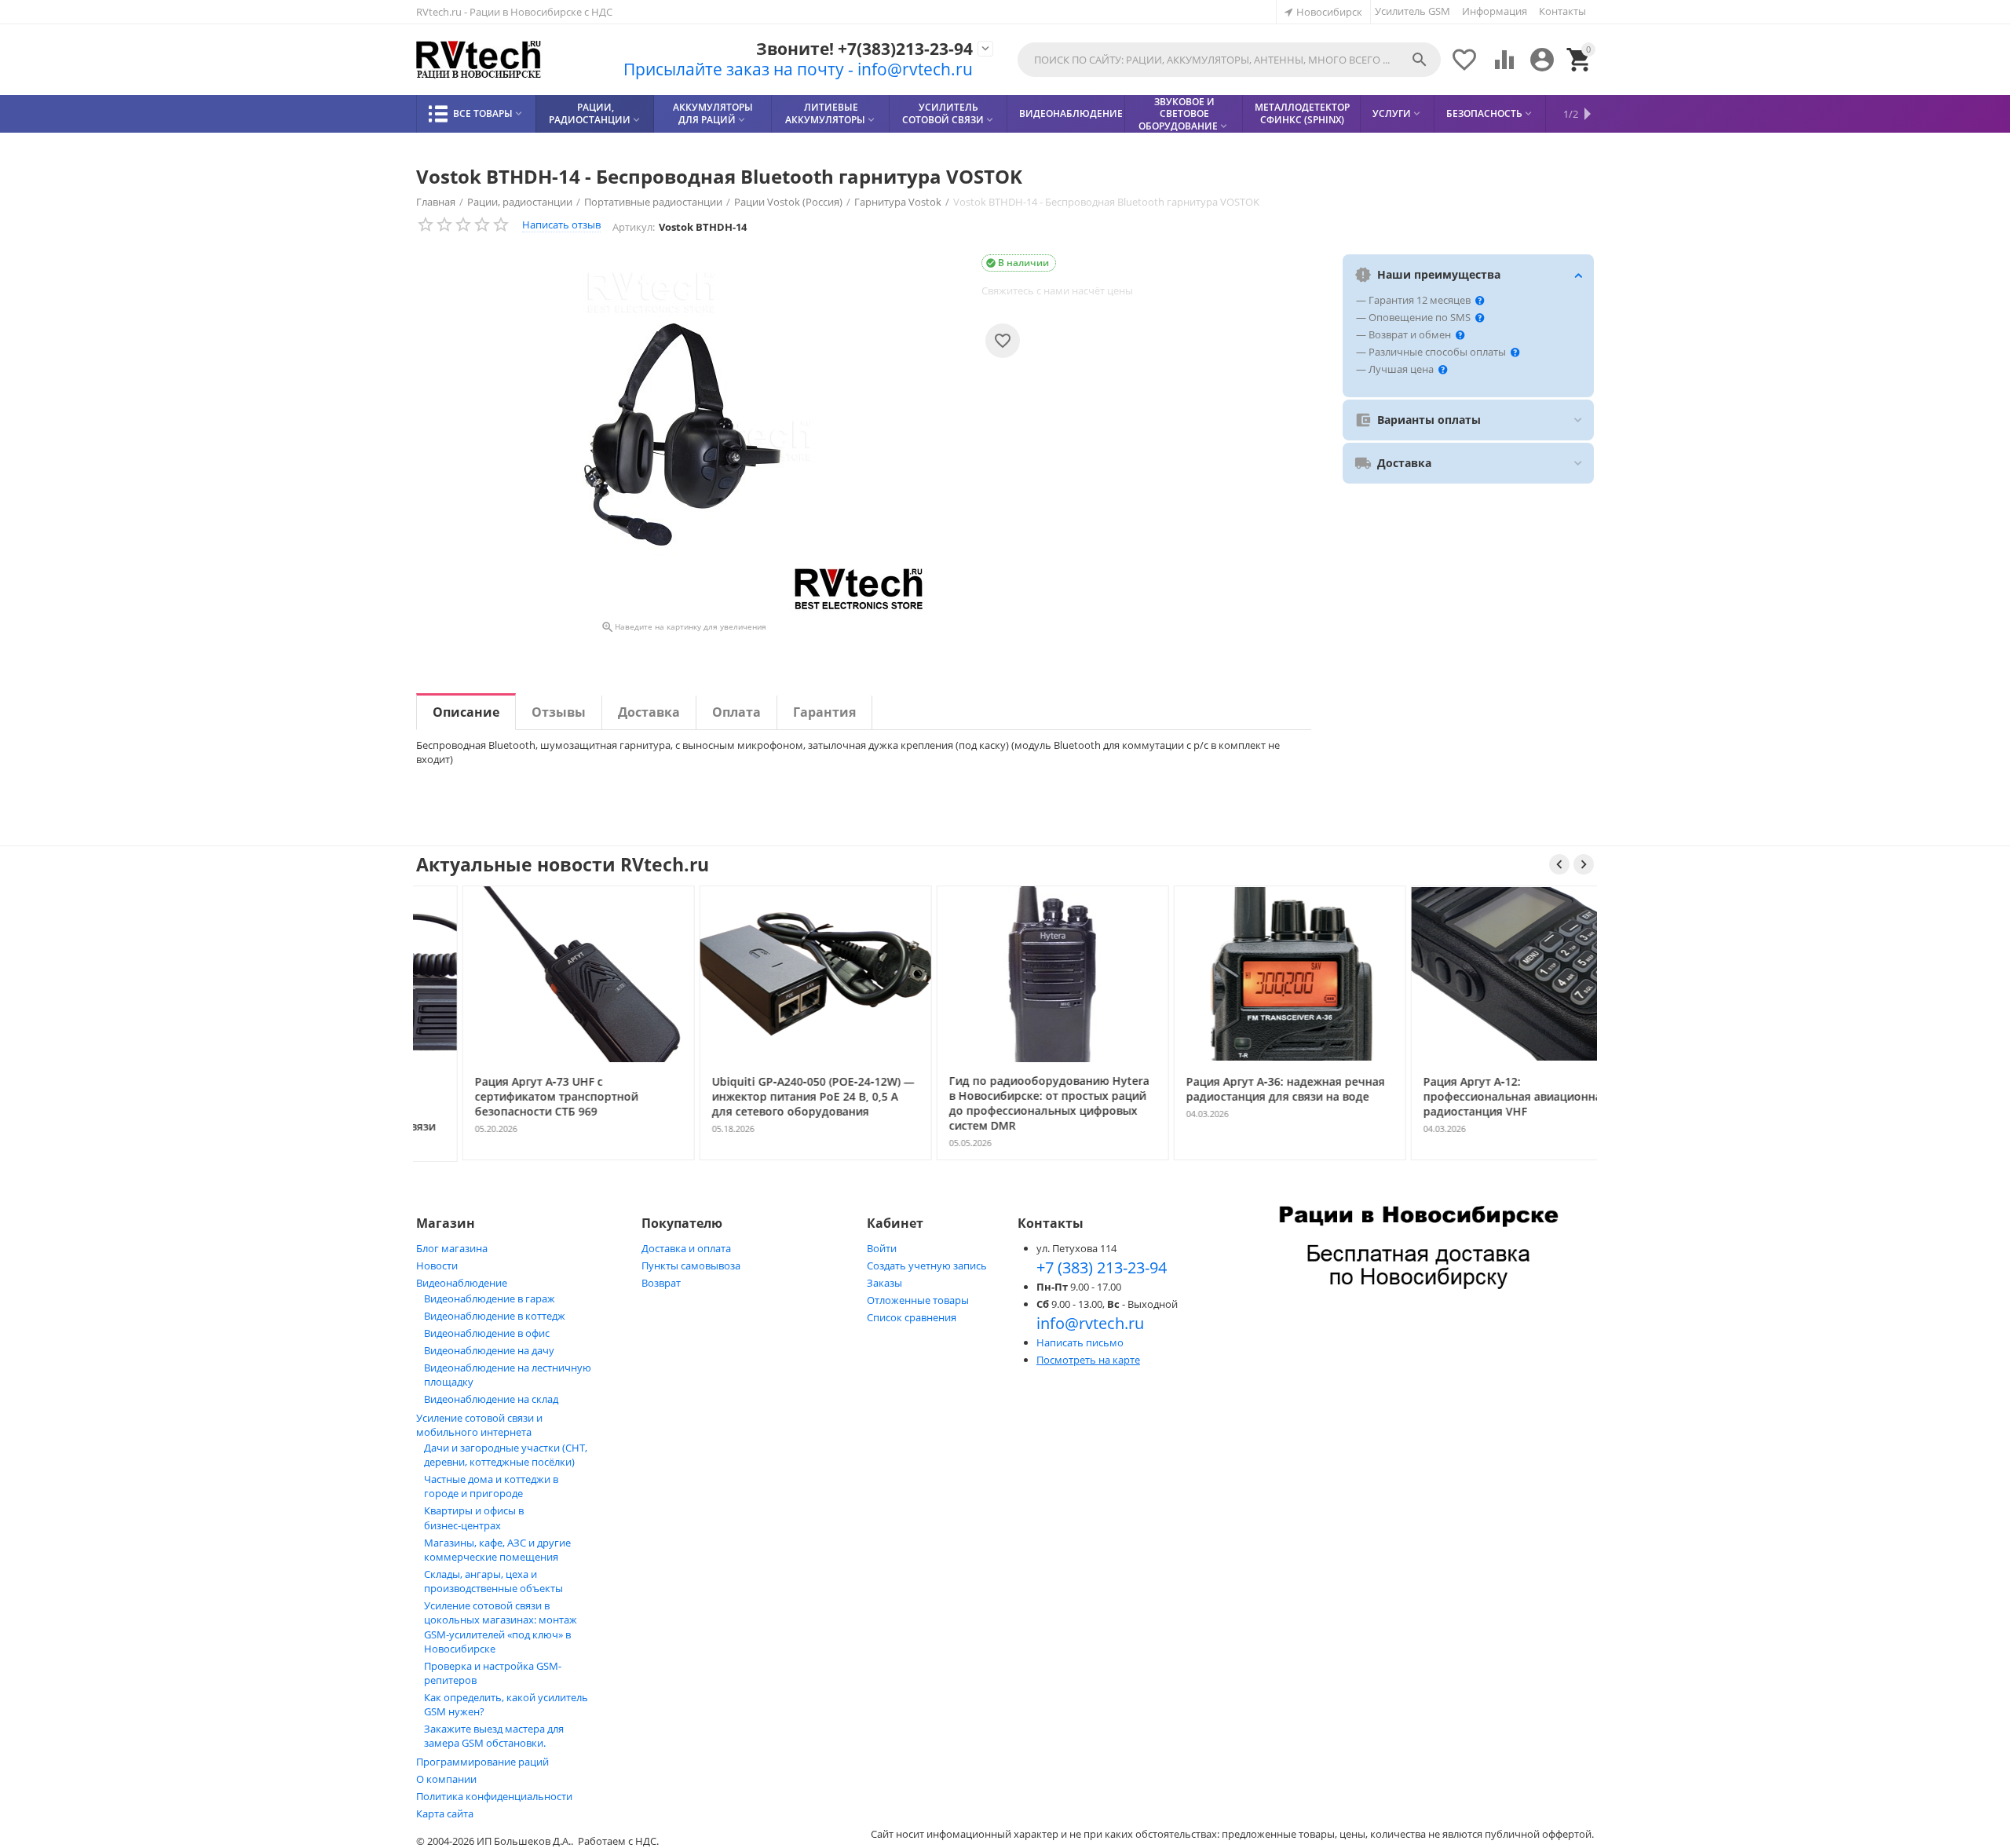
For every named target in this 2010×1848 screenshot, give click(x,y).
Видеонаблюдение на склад (491, 1399)
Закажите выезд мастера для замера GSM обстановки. (494, 1736)
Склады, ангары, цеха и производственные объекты (493, 1581)
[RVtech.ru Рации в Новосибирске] (479, 60)
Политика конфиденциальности (494, 1796)
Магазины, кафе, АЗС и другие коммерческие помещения (497, 1550)
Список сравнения (912, 1317)
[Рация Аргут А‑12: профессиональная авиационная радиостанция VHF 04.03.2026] (1480, 1159)
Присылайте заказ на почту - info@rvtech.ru (798, 69)
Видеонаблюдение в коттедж (495, 1316)
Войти (882, 1248)
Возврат (661, 1283)
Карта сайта (445, 1813)
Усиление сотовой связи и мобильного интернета (479, 1425)
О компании (446, 1779)
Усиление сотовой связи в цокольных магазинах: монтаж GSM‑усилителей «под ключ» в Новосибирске (501, 1627)
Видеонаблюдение (462, 1283)
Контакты (1562, 11)
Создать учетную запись (927, 1265)
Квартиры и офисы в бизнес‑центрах (474, 1518)
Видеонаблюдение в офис (487, 1333)
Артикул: (634, 227)
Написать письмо (1080, 1342)
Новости (437, 1265)
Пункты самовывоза (691, 1265)
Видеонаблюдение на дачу (489, 1350)
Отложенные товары (918, 1300)
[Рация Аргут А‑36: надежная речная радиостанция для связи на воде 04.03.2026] (1243, 1159)
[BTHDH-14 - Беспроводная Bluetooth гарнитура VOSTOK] (683, 435)
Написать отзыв (561, 225)
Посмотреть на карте (1088, 1360)
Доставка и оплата (686, 1248)
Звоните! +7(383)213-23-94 (864, 49)
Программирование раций (482, 1762)
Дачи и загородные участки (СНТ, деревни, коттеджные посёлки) (506, 1455)
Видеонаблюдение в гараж (490, 1298)
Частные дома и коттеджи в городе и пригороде (491, 1486)
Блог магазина (452, 1248)
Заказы (884, 1283)
